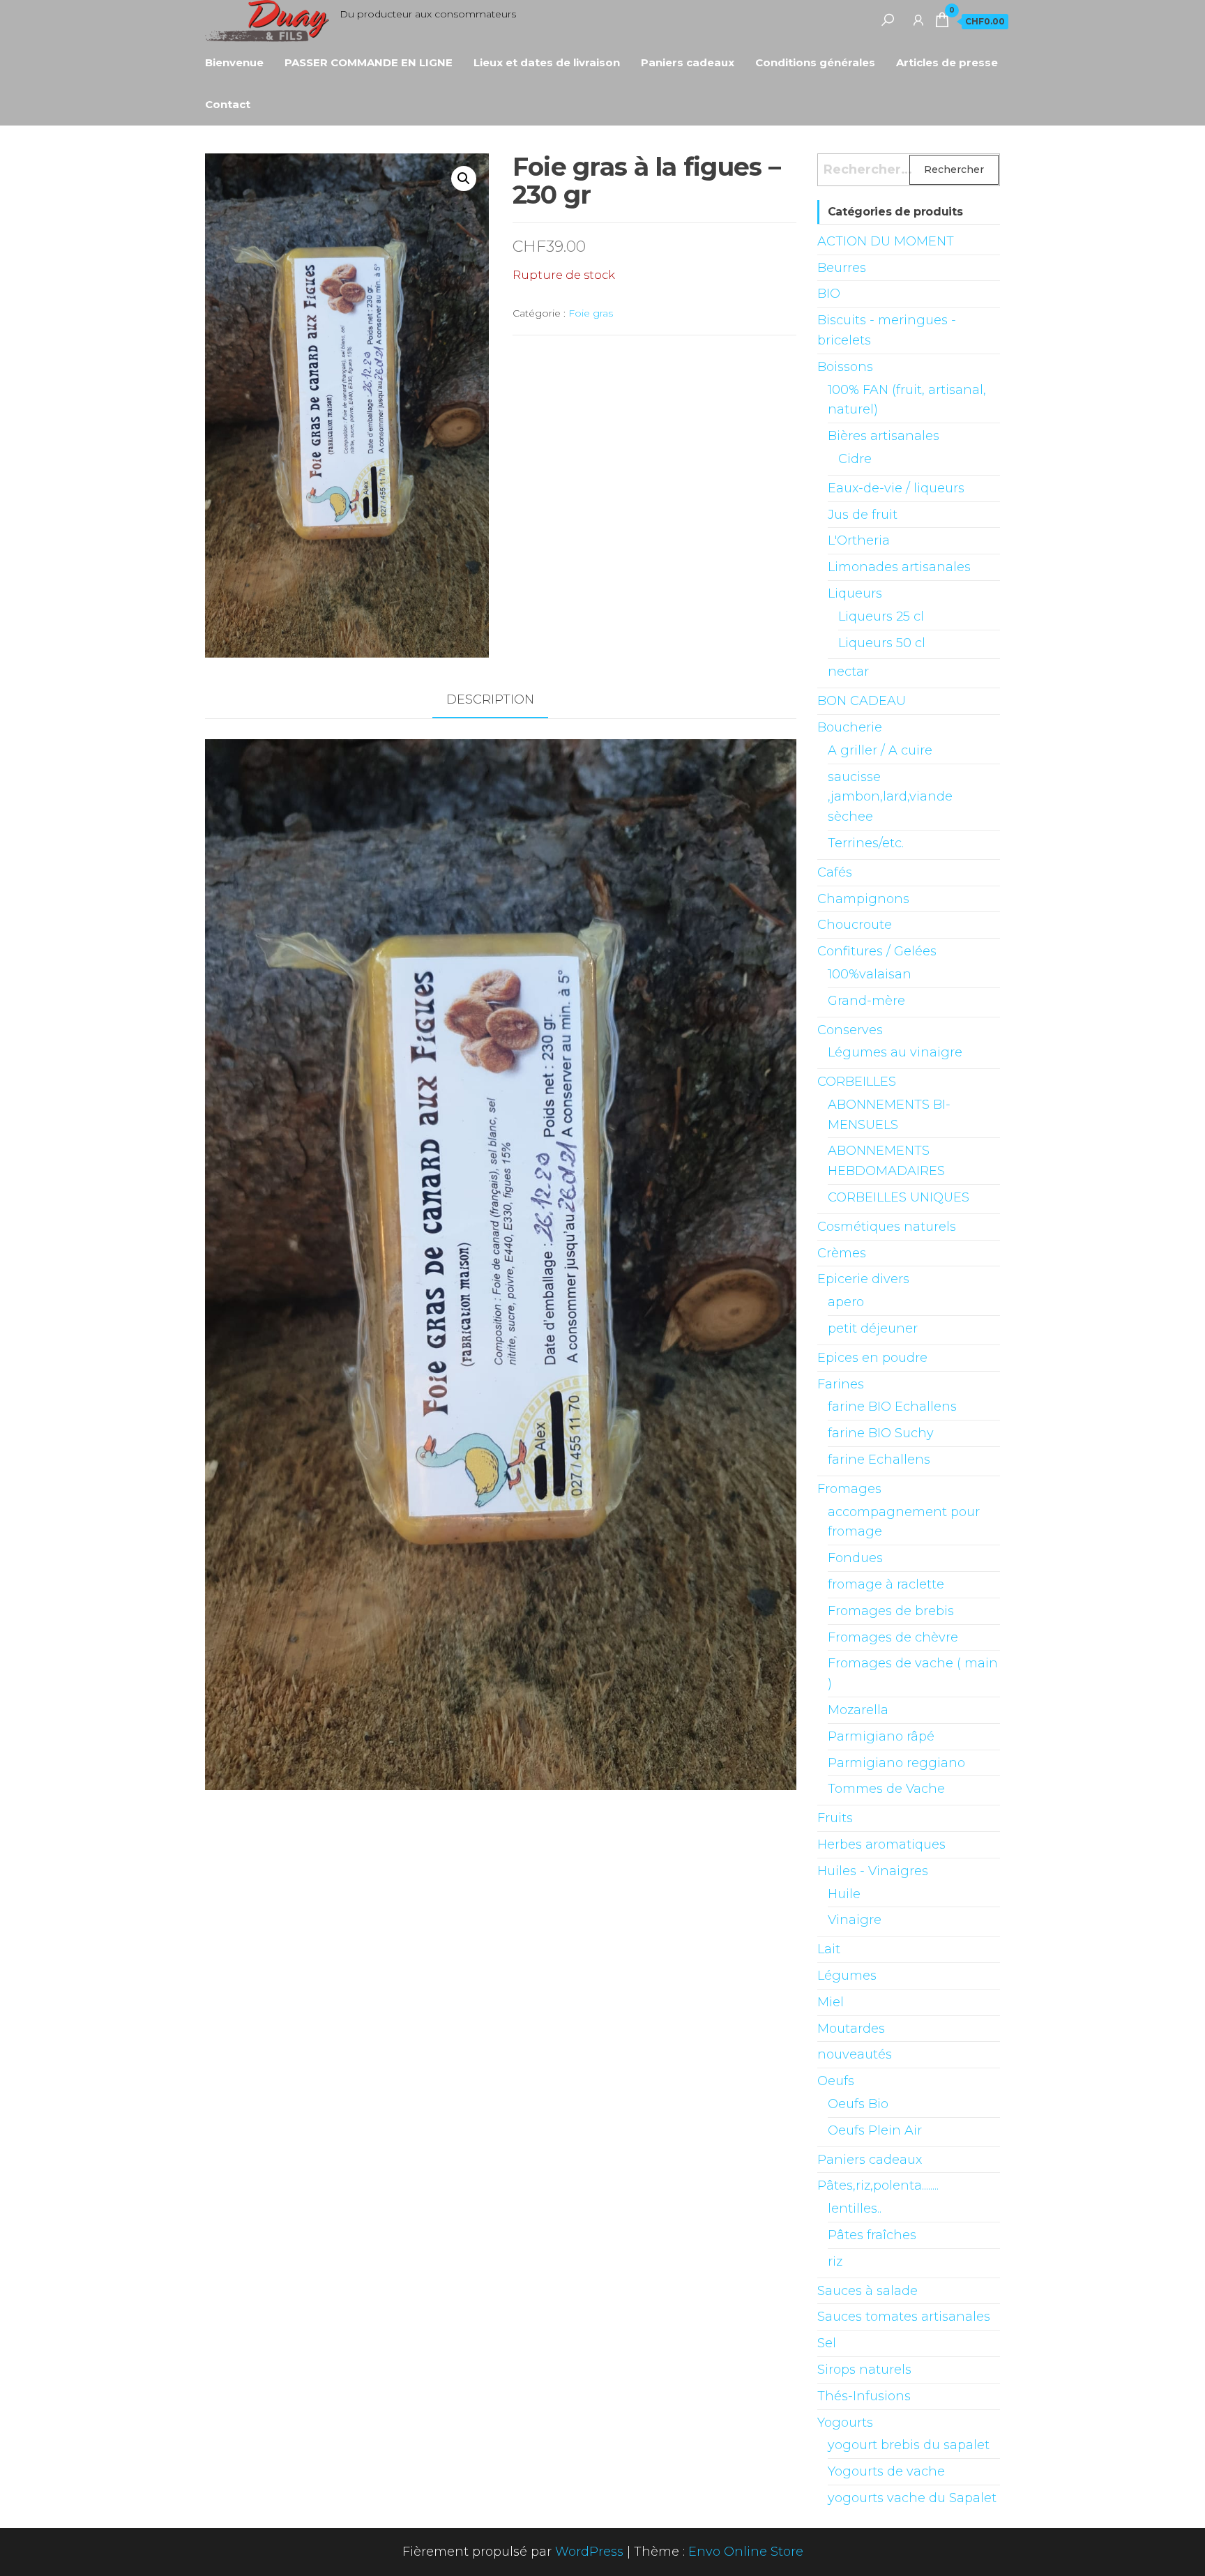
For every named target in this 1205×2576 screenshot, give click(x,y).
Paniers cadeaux (688, 62)
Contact (228, 104)
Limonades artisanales (899, 567)
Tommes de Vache (886, 1789)
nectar (848, 672)
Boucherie (850, 727)
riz (835, 2261)
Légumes (847, 1976)
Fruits (835, 1818)
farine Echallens (879, 1460)
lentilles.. (855, 2208)
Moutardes (851, 2029)
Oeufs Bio (858, 2104)
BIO (829, 294)
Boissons (845, 367)
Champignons (863, 899)
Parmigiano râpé (881, 1736)
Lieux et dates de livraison (547, 62)
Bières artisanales (884, 436)
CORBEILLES (857, 1082)
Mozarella (858, 1710)
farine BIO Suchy (881, 1433)
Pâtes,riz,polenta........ (878, 2185)
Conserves (850, 1030)
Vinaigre (855, 1920)
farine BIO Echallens (892, 1407)
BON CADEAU (862, 701)
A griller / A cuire (880, 750)
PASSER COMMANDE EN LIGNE (369, 62)
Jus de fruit (863, 515)
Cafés (835, 872)
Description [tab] (490, 699)
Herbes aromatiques (881, 1844)
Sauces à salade (867, 2291)
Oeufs (836, 2081)
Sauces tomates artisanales (904, 2317)
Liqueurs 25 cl (881, 616)
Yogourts (845, 2423)
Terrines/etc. (866, 843)
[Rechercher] (888, 20)
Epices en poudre (872, 1358)
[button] (464, 179)
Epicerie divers (863, 1279)
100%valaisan (870, 974)
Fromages (849, 1489)
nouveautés (855, 2054)
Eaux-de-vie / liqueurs (896, 488)
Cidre (855, 459)
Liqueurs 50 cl (882, 643)
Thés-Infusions (864, 2396)
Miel (831, 2002)
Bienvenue (234, 62)
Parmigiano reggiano (896, 1763)
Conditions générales (815, 62)
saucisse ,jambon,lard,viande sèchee (890, 797)
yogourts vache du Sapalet (912, 2498)
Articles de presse (947, 62)
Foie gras (591, 313)
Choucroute (855, 925)
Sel (827, 2343)
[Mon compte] (918, 20)
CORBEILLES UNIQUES (899, 1197)
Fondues (855, 1558)
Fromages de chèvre (893, 1637)
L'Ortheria (859, 540)
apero (846, 1302)
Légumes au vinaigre (895, 1052)
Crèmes (842, 1253)
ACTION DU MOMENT (886, 241)
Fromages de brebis (891, 1611)
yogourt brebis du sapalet (909, 2445)
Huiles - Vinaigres (873, 1871)
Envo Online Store (746, 2552)
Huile (844, 1894)
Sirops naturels (864, 2370)
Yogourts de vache (886, 2471)
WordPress (589, 2552)
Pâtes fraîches (872, 2235)
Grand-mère (866, 1001)
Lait (829, 1949)
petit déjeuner (873, 1328)
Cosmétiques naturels (887, 1227)
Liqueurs (855, 593)
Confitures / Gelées (877, 951)
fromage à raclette (886, 1584)
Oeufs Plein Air (875, 2130)
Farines (841, 1384)
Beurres (842, 268)
